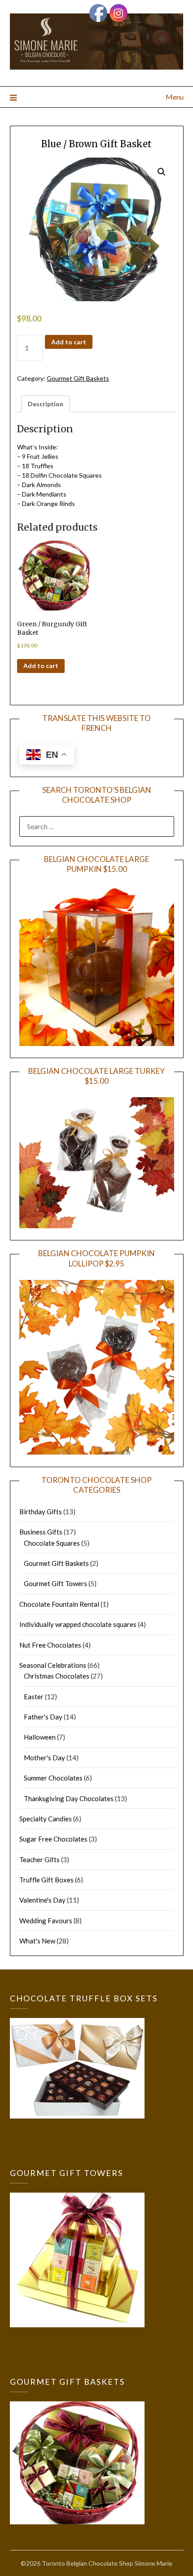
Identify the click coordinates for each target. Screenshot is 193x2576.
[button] (162, 172)
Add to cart (69, 342)
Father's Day (43, 1717)
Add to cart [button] (41, 666)
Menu (175, 97)
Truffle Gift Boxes (46, 1880)
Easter (34, 1697)
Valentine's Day (42, 1900)
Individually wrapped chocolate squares (78, 1624)
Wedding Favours (46, 1921)
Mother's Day (44, 1758)
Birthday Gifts (41, 1512)
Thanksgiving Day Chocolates (69, 1798)
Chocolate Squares (52, 1543)
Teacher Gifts (39, 1859)
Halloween (40, 1737)
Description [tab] (46, 404)
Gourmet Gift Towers (55, 1583)
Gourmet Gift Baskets (78, 378)
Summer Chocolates (53, 1778)
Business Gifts (41, 1532)
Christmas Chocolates (57, 1676)
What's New (37, 1941)
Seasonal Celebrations (53, 1665)
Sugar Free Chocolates (53, 1839)
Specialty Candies (46, 1819)
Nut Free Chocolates (50, 1645)
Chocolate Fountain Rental (59, 1604)
